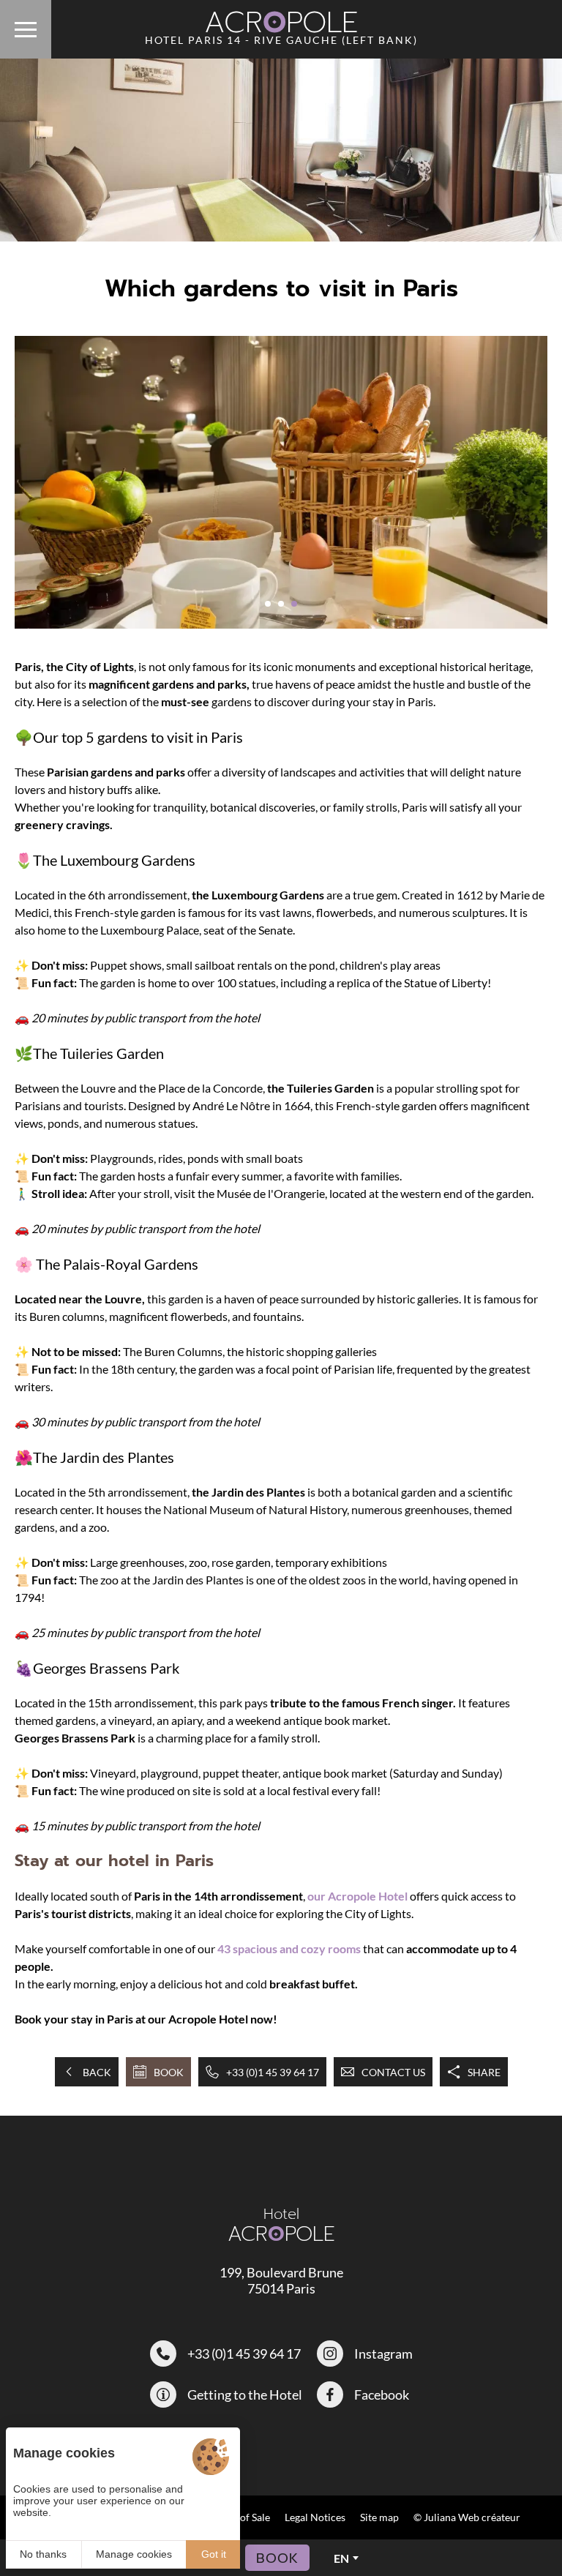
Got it (214, 2554)
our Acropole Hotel (359, 1896)
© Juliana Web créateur (467, 2517)
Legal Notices (315, 2517)
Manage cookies (134, 2554)
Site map (379, 2517)
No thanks (43, 2554)
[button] (268, 604)
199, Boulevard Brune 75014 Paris (281, 2280)
